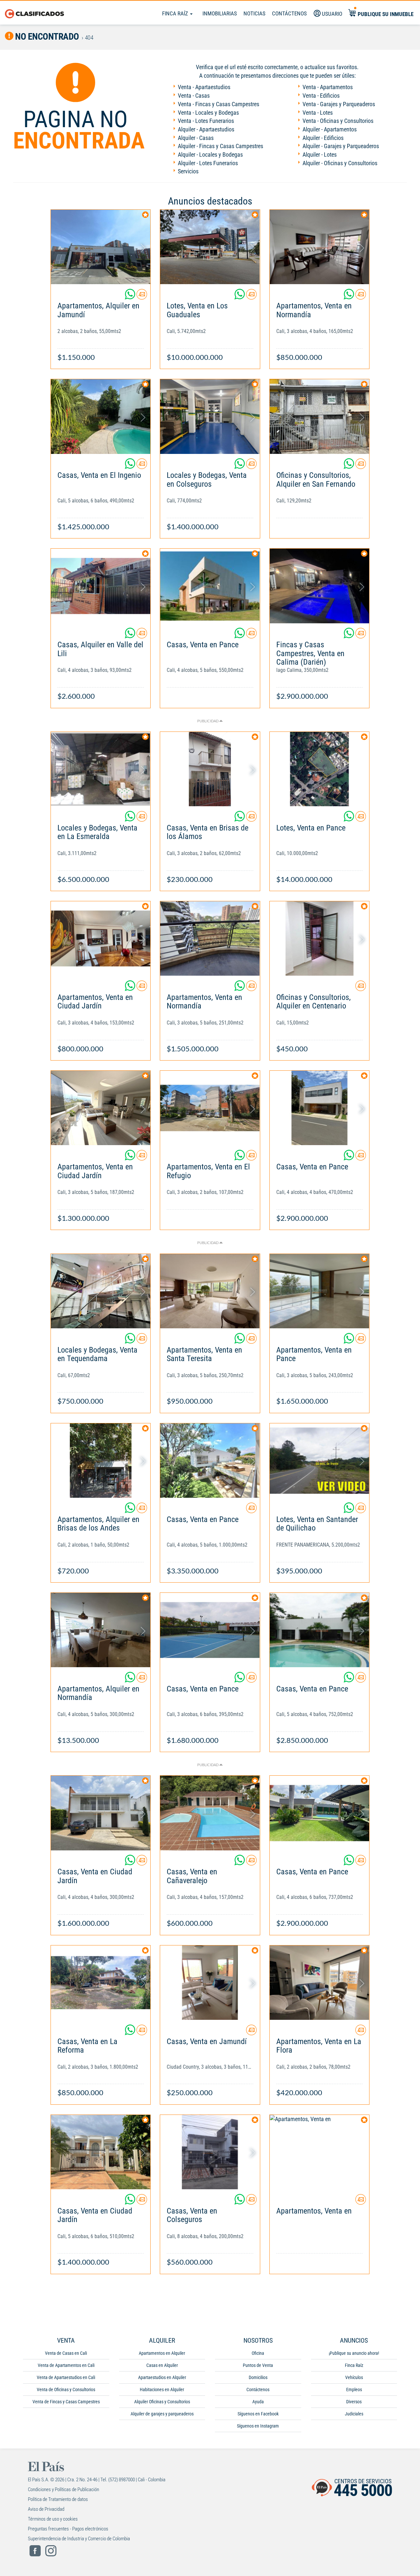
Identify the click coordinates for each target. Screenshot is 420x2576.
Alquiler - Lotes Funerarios (208, 163)
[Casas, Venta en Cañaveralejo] (210, 1813)
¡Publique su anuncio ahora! (354, 2353)
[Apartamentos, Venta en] (319, 2152)
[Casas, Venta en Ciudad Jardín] (101, 1813)
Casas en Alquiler (162, 2365)
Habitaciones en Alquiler (162, 2390)
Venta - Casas (194, 96)
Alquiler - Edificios (323, 138)
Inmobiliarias (220, 13)
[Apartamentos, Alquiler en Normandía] (101, 1630)
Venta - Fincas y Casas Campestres (219, 104)
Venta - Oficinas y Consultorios (338, 121)
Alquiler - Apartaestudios (206, 129)
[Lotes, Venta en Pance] (319, 769)
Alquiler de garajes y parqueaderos (162, 2414)
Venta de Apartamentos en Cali (66, 2365)
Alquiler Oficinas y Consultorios (162, 2402)
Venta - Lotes (318, 113)
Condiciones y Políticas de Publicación (63, 2489)
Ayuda (258, 2402)
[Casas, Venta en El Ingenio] (101, 416)
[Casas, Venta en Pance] (210, 586)
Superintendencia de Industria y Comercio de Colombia (79, 2539)
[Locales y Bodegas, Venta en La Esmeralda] (101, 769)
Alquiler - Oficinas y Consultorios (340, 163)
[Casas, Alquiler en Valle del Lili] (101, 586)
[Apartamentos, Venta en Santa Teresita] (210, 1291)
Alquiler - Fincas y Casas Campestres (220, 146)
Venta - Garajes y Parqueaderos (339, 104)
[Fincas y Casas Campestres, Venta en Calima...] (319, 586)
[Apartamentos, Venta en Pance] (319, 1291)
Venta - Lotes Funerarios (206, 121)
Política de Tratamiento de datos (58, 2499)
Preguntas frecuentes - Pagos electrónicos (68, 2529)
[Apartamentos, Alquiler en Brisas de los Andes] (101, 1461)
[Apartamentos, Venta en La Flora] (319, 1983)
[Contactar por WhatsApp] (131, 297)
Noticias (254, 13)
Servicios (188, 171)
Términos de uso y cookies (53, 2519)
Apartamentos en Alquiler (162, 2353)
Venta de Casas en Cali (66, 2353)
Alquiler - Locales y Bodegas (210, 155)
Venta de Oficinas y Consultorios (66, 2390)
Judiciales (354, 2414)
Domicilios (258, 2377)
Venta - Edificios (321, 96)
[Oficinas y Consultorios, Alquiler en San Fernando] (319, 416)
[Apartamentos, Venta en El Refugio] (210, 1108)
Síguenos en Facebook (258, 2414)
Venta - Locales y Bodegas (208, 113)
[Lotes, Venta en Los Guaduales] (210, 247)
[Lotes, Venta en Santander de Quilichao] (319, 1461)
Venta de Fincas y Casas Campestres (66, 2402)
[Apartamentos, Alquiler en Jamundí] (101, 247)
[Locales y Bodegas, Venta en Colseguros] (210, 416)
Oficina (258, 2353)
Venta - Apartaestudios (204, 87)
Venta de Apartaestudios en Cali (66, 2377)
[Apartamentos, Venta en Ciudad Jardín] (101, 938)
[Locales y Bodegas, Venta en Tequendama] (101, 1291)
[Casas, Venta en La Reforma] (101, 1983)
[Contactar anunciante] (142, 297)
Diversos (354, 2402)
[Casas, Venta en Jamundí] (210, 1983)
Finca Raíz (176, 13)
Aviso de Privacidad (46, 2509)
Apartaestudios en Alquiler (162, 2377)
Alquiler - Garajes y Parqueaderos (341, 146)
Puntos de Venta (258, 2365)
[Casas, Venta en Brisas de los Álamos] (210, 769)
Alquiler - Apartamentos (330, 129)
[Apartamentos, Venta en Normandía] (319, 247)
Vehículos (354, 2377)
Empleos (354, 2390)
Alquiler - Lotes (320, 155)
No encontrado (46, 37)
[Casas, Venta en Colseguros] (210, 2152)
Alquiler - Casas (196, 138)
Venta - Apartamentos (328, 87)
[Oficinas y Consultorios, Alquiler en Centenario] (319, 938)
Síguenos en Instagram (258, 2426)
